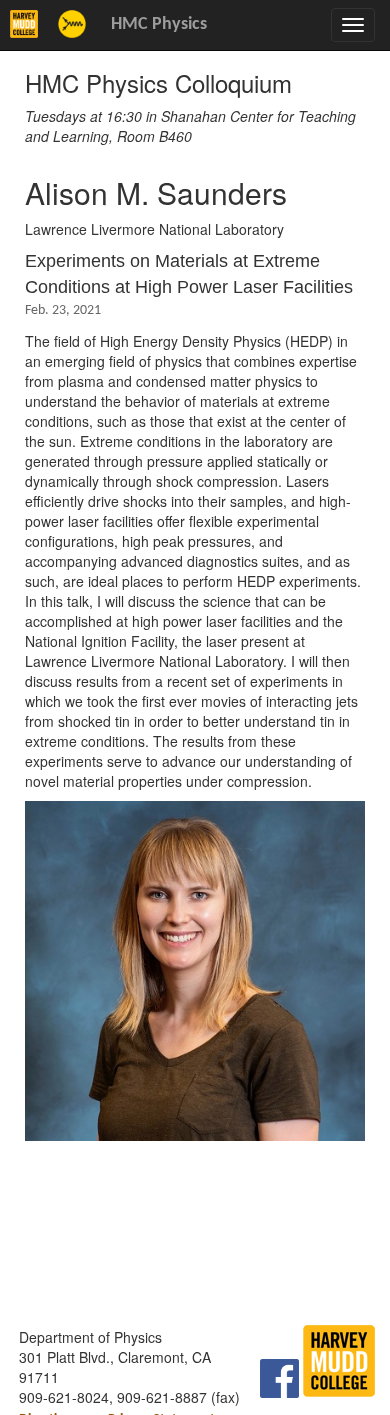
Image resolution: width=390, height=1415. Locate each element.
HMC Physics (159, 24)
